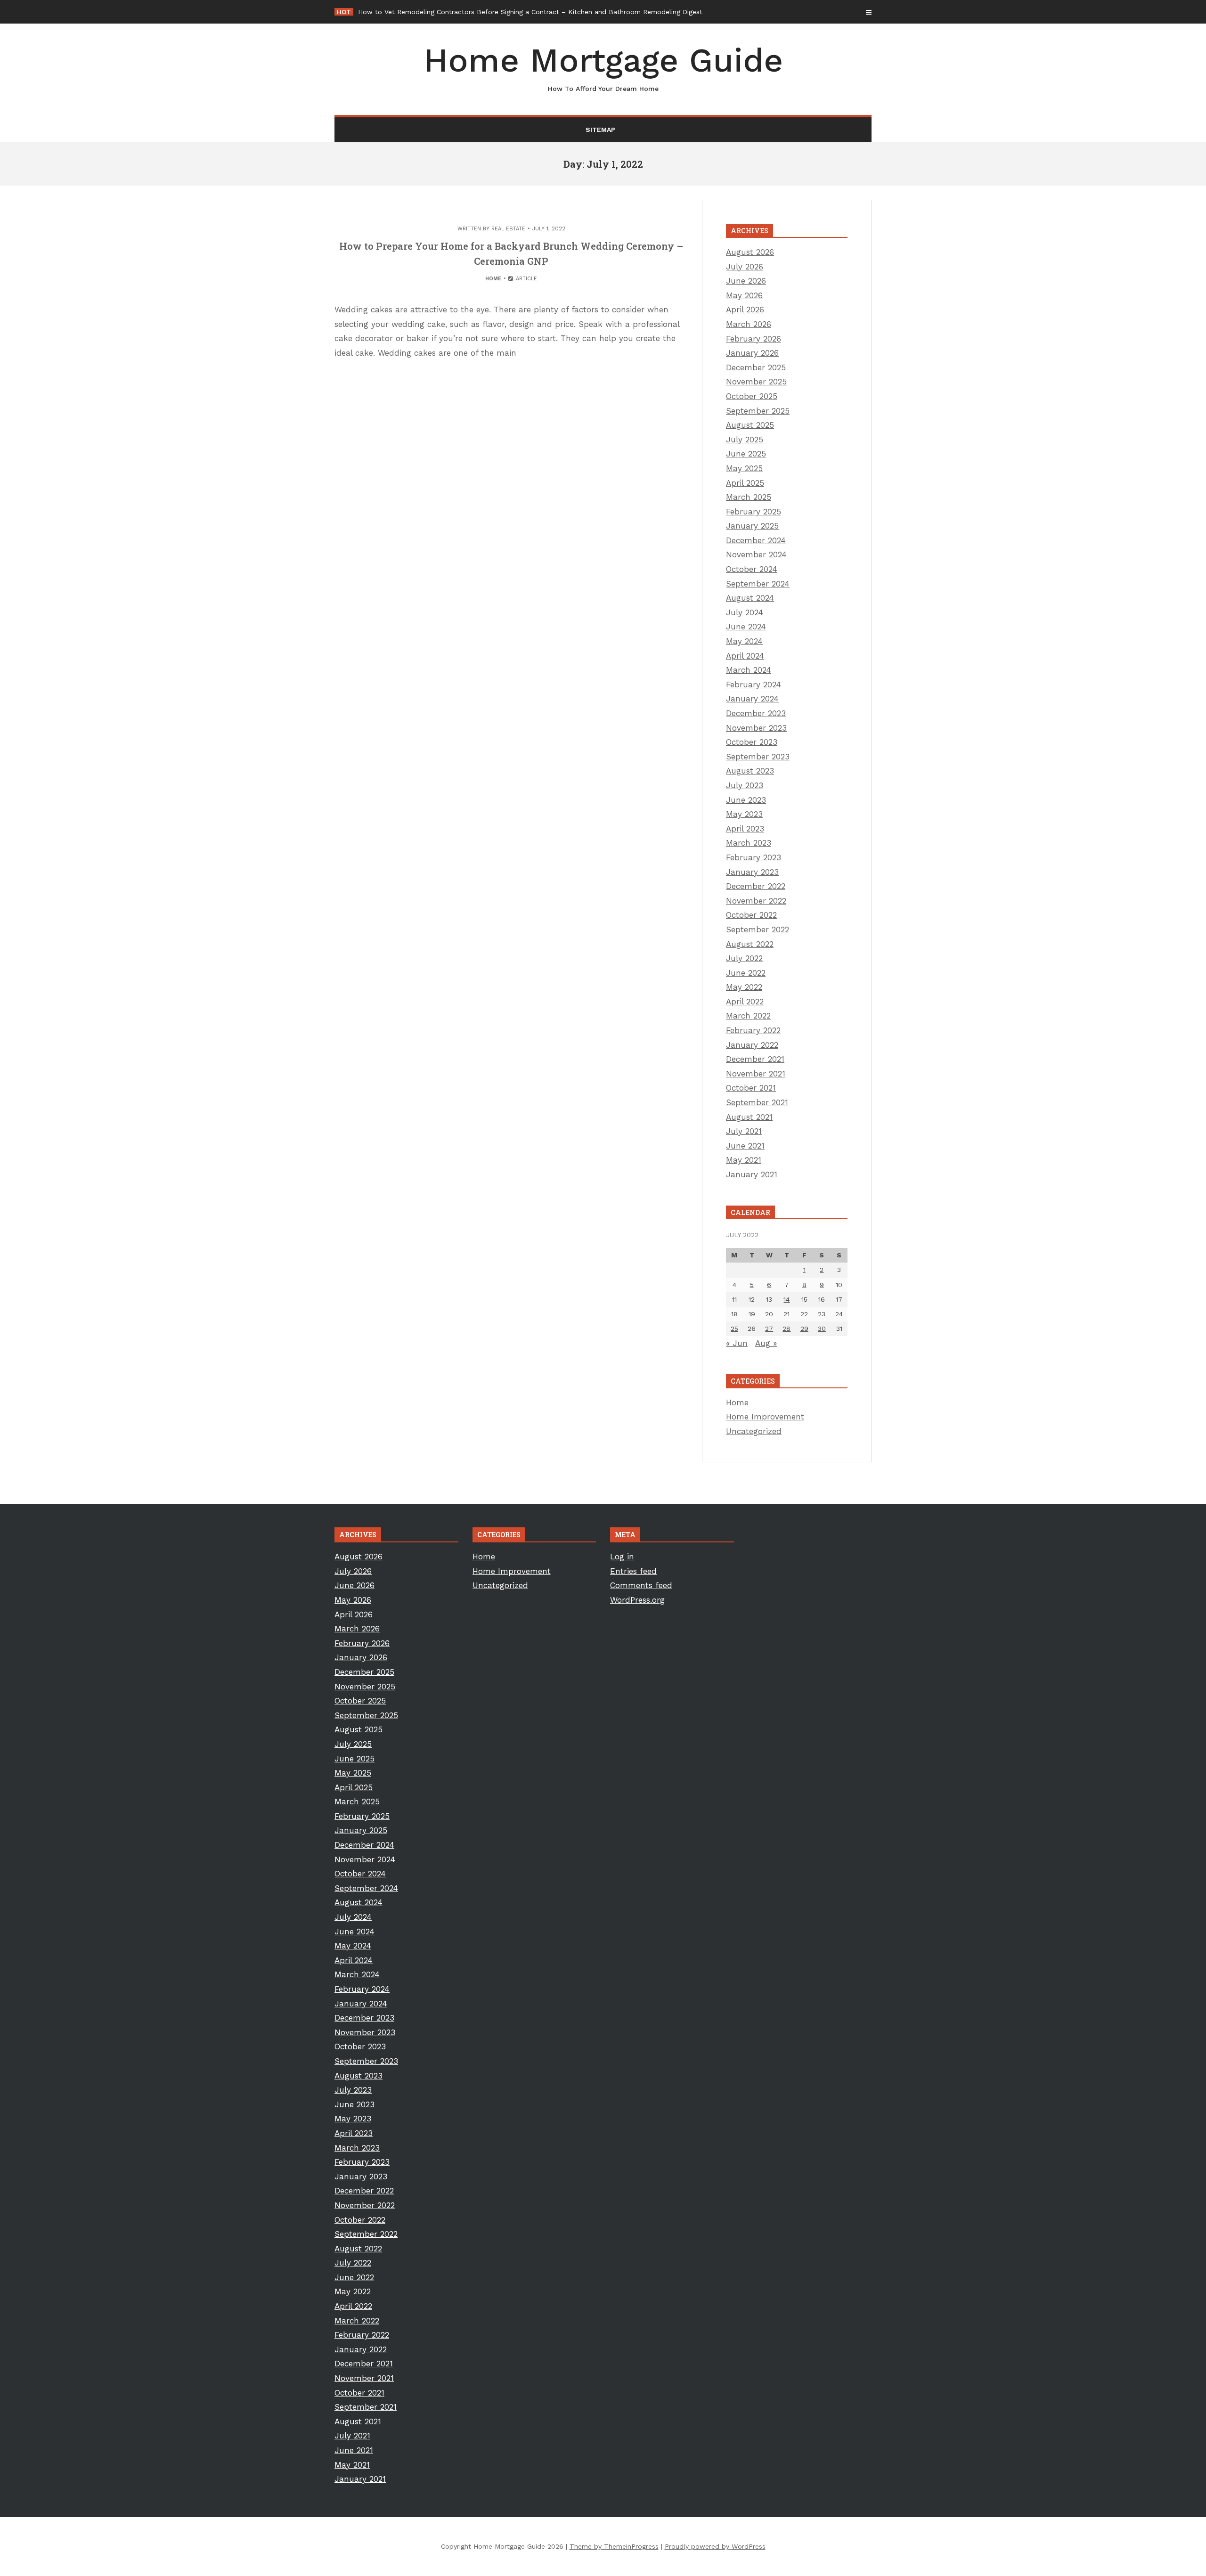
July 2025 (745, 440)
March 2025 (749, 497)
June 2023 (746, 800)
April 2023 (745, 829)
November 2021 (756, 1074)
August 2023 (750, 771)
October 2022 (751, 915)
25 (734, 1329)
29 (804, 1329)
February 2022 (753, 1030)
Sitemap (600, 130)
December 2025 (756, 367)
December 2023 (756, 713)
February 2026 (754, 339)
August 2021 (749, 1117)
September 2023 (758, 757)
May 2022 (744, 987)
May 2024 (744, 641)
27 (769, 1329)
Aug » (766, 1343)
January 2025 (752, 526)
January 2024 (752, 699)
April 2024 (745, 656)
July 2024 (745, 612)
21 (786, 1314)
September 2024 (758, 584)
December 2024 (756, 540)
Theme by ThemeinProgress (614, 2546)
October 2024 (752, 569)
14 (786, 1299)
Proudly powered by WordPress (715, 2546)
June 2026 (746, 281)
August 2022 (750, 944)
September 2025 (758, 411)
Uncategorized (754, 1431)
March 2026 (749, 324)
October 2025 (752, 396)
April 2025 (745, 483)
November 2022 (756, 901)
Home (493, 279)
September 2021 (757, 1102)
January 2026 (752, 353)
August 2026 (750, 252)
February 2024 (754, 685)
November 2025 (756, 382)
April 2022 (745, 1002)
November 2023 (756, 728)
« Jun (737, 1343)
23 (822, 1314)
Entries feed (633, 1571)
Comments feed (641, 1585)
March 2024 (749, 670)
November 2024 (756, 554)
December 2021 (755, 1059)
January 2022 (752, 1045)
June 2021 (745, 1146)
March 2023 (749, 843)
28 (786, 1329)
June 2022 (746, 973)
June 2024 (746, 627)
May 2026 (744, 295)
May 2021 (744, 1160)
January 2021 (752, 1174)
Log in (622, 1557)
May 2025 (744, 468)
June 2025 (746, 454)
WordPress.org (637, 1600)
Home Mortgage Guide (603, 67)
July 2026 (745, 267)
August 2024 (750, 598)
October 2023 (752, 742)
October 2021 (751, 1088)
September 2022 (758, 929)
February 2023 (754, 857)
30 (822, 1329)
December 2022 (756, 886)
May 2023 (744, 814)
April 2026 (745, 310)
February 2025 (754, 512)
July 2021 (744, 1131)
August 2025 (750, 425)
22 (804, 1314)
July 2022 (744, 958)
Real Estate (508, 229)
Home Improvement (765, 1417)
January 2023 (752, 872)
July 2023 (745, 785)
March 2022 (748, 1016)
